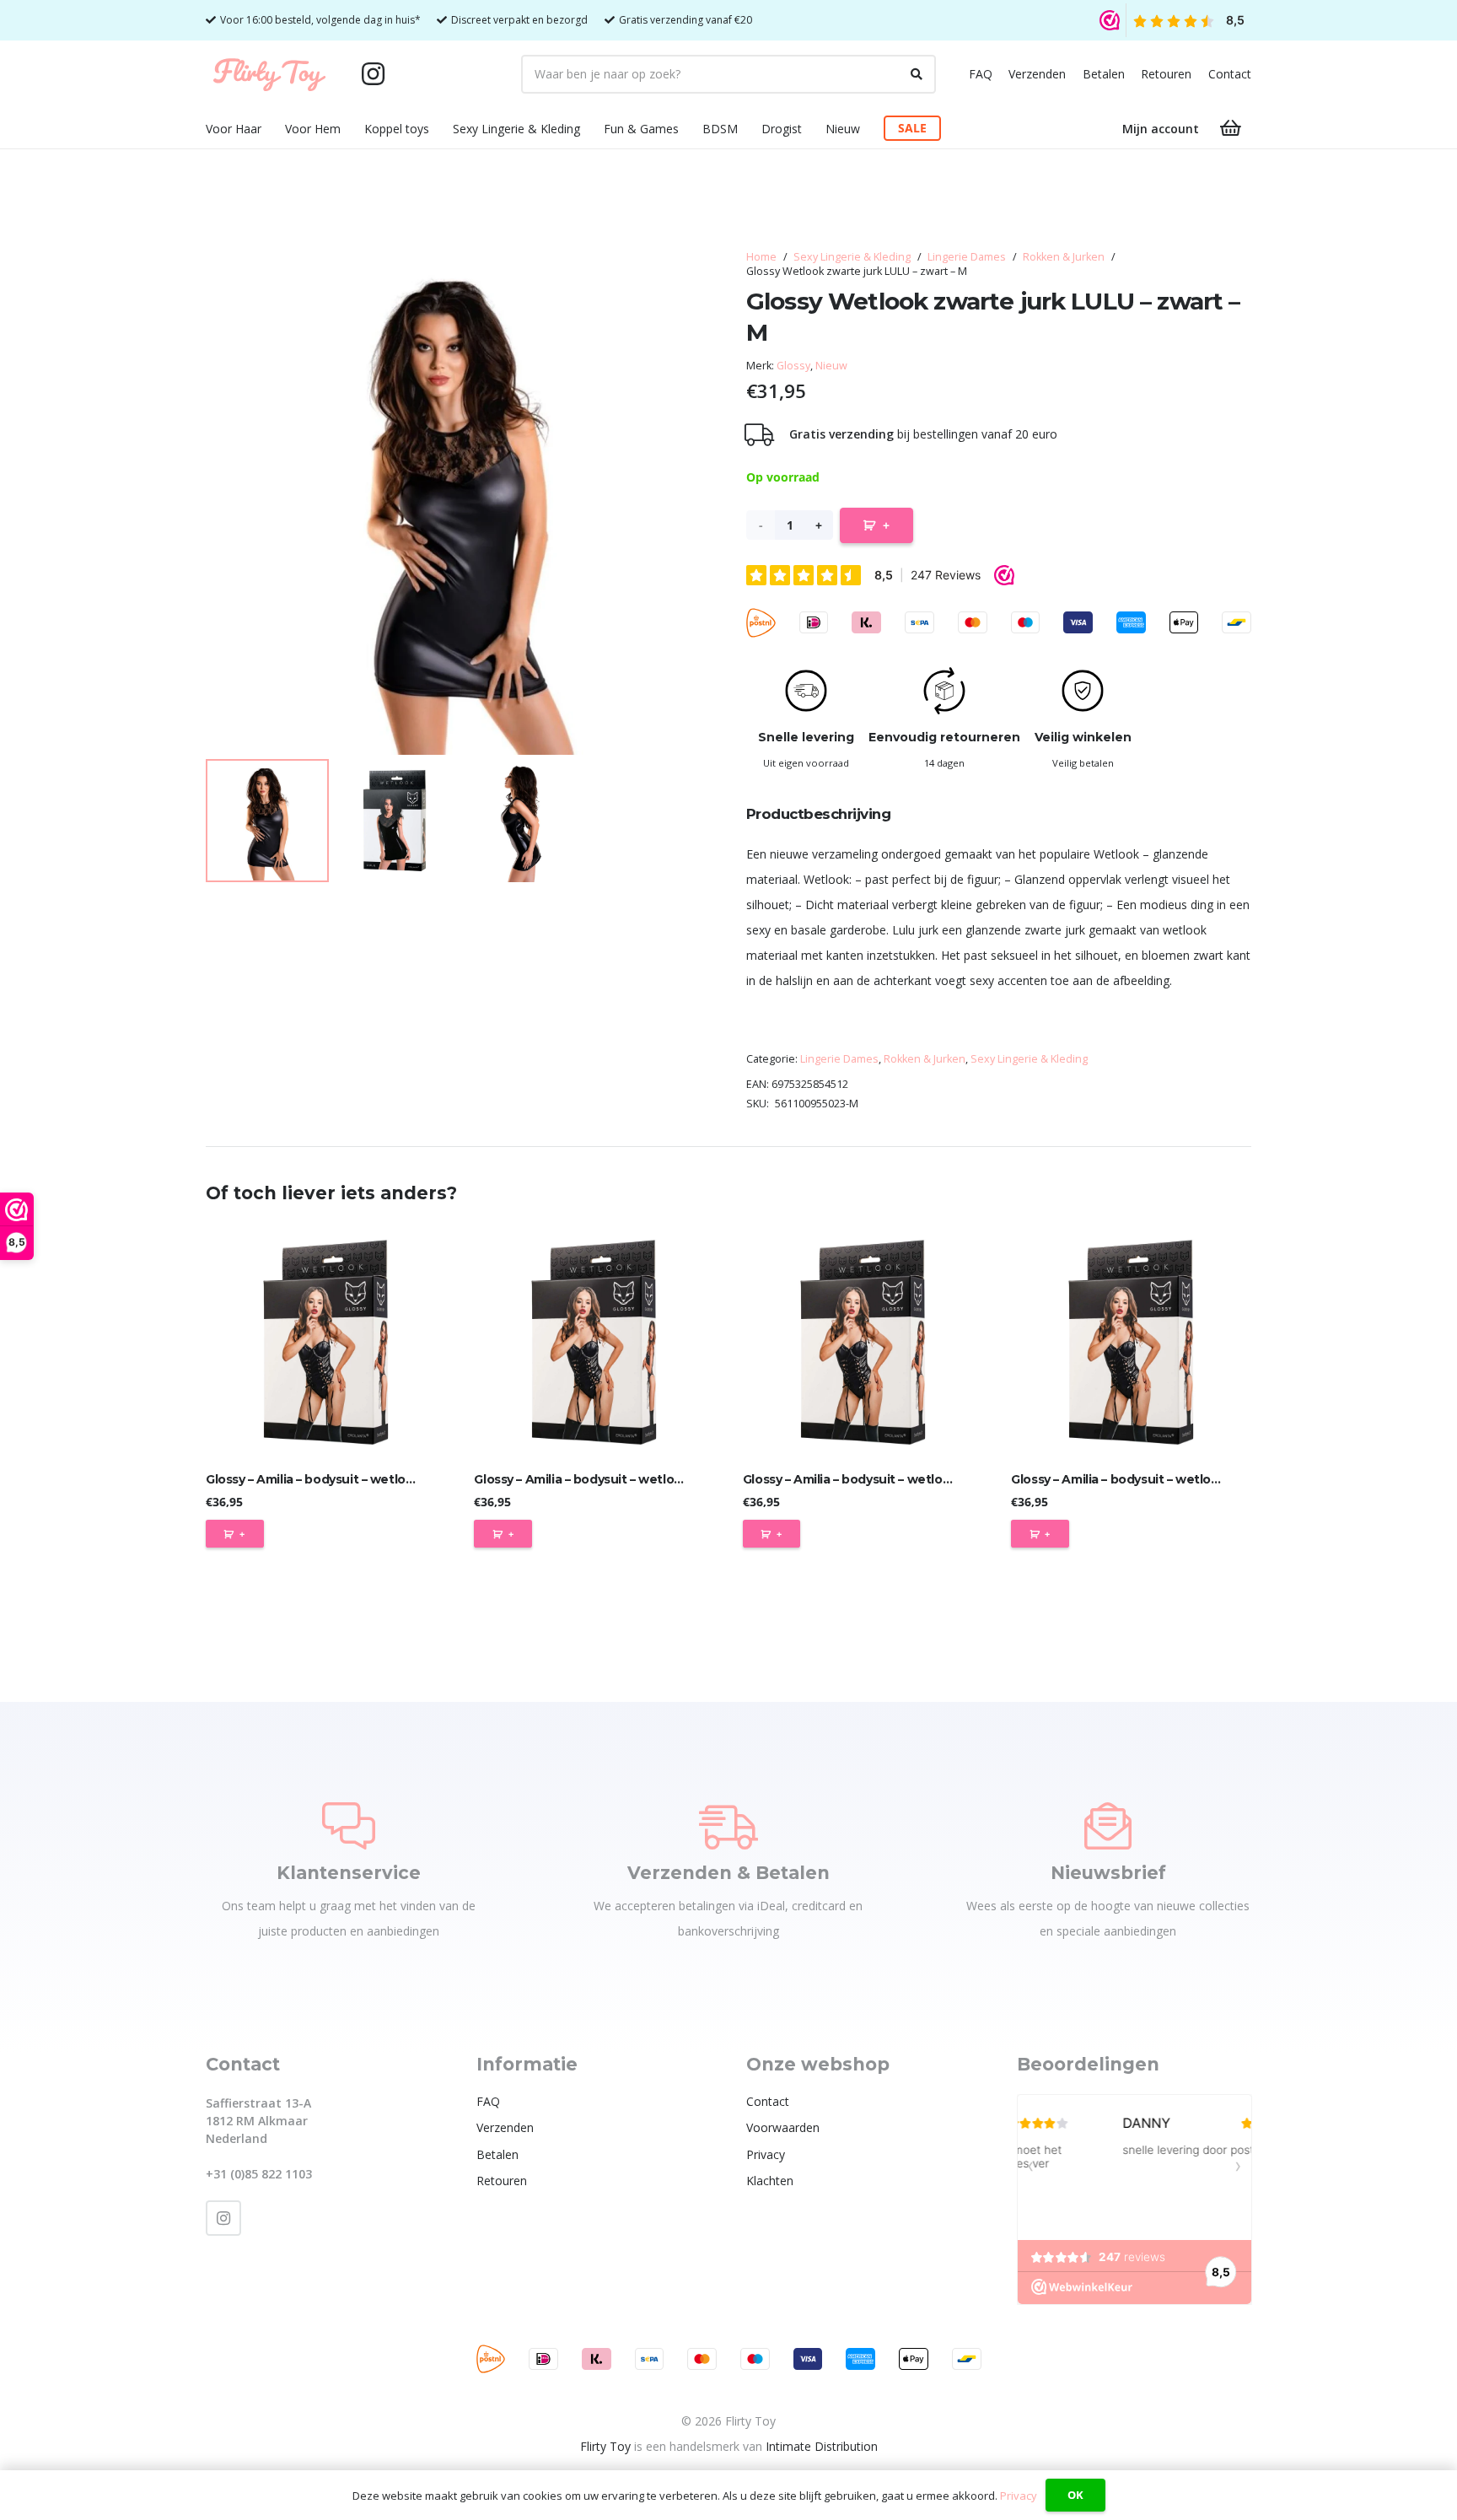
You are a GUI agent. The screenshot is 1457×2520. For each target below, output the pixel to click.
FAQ (981, 74)
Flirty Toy (605, 2446)
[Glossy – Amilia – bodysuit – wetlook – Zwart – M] (594, 1342)
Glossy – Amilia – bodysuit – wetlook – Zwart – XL (1156, 1479)
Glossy (793, 366)
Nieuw (831, 366)
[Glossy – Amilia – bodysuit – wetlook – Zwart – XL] (1131, 1342)
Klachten (770, 2181)
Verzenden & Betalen (728, 1873)
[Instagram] (373, 74)
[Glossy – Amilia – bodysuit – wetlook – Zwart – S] (863, 1342)
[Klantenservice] (349, 1826)
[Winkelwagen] (1231, 128)
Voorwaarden (783, 2127)
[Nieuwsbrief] (1108, 1826)
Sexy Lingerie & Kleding (852, 257)
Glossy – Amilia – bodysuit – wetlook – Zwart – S (884, 1479)
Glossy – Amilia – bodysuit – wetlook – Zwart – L (347, 1479)
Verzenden (1037, 74)
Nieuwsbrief (1108, 1873)
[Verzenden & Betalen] (728, 1826)
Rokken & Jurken (1064, 257)
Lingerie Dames (967, 257)
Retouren (1166, 74)
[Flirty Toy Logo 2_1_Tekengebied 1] (269, 74)
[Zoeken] (917, 74)
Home (761, 257)
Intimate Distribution (822, 2446)
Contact (1230, 74)
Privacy (766, 2154)
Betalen (1104, 74)
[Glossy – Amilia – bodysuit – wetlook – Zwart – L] (326, 1342)
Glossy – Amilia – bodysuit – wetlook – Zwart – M (616, 1479)
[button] (272, 129)
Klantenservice (349, 1873)
